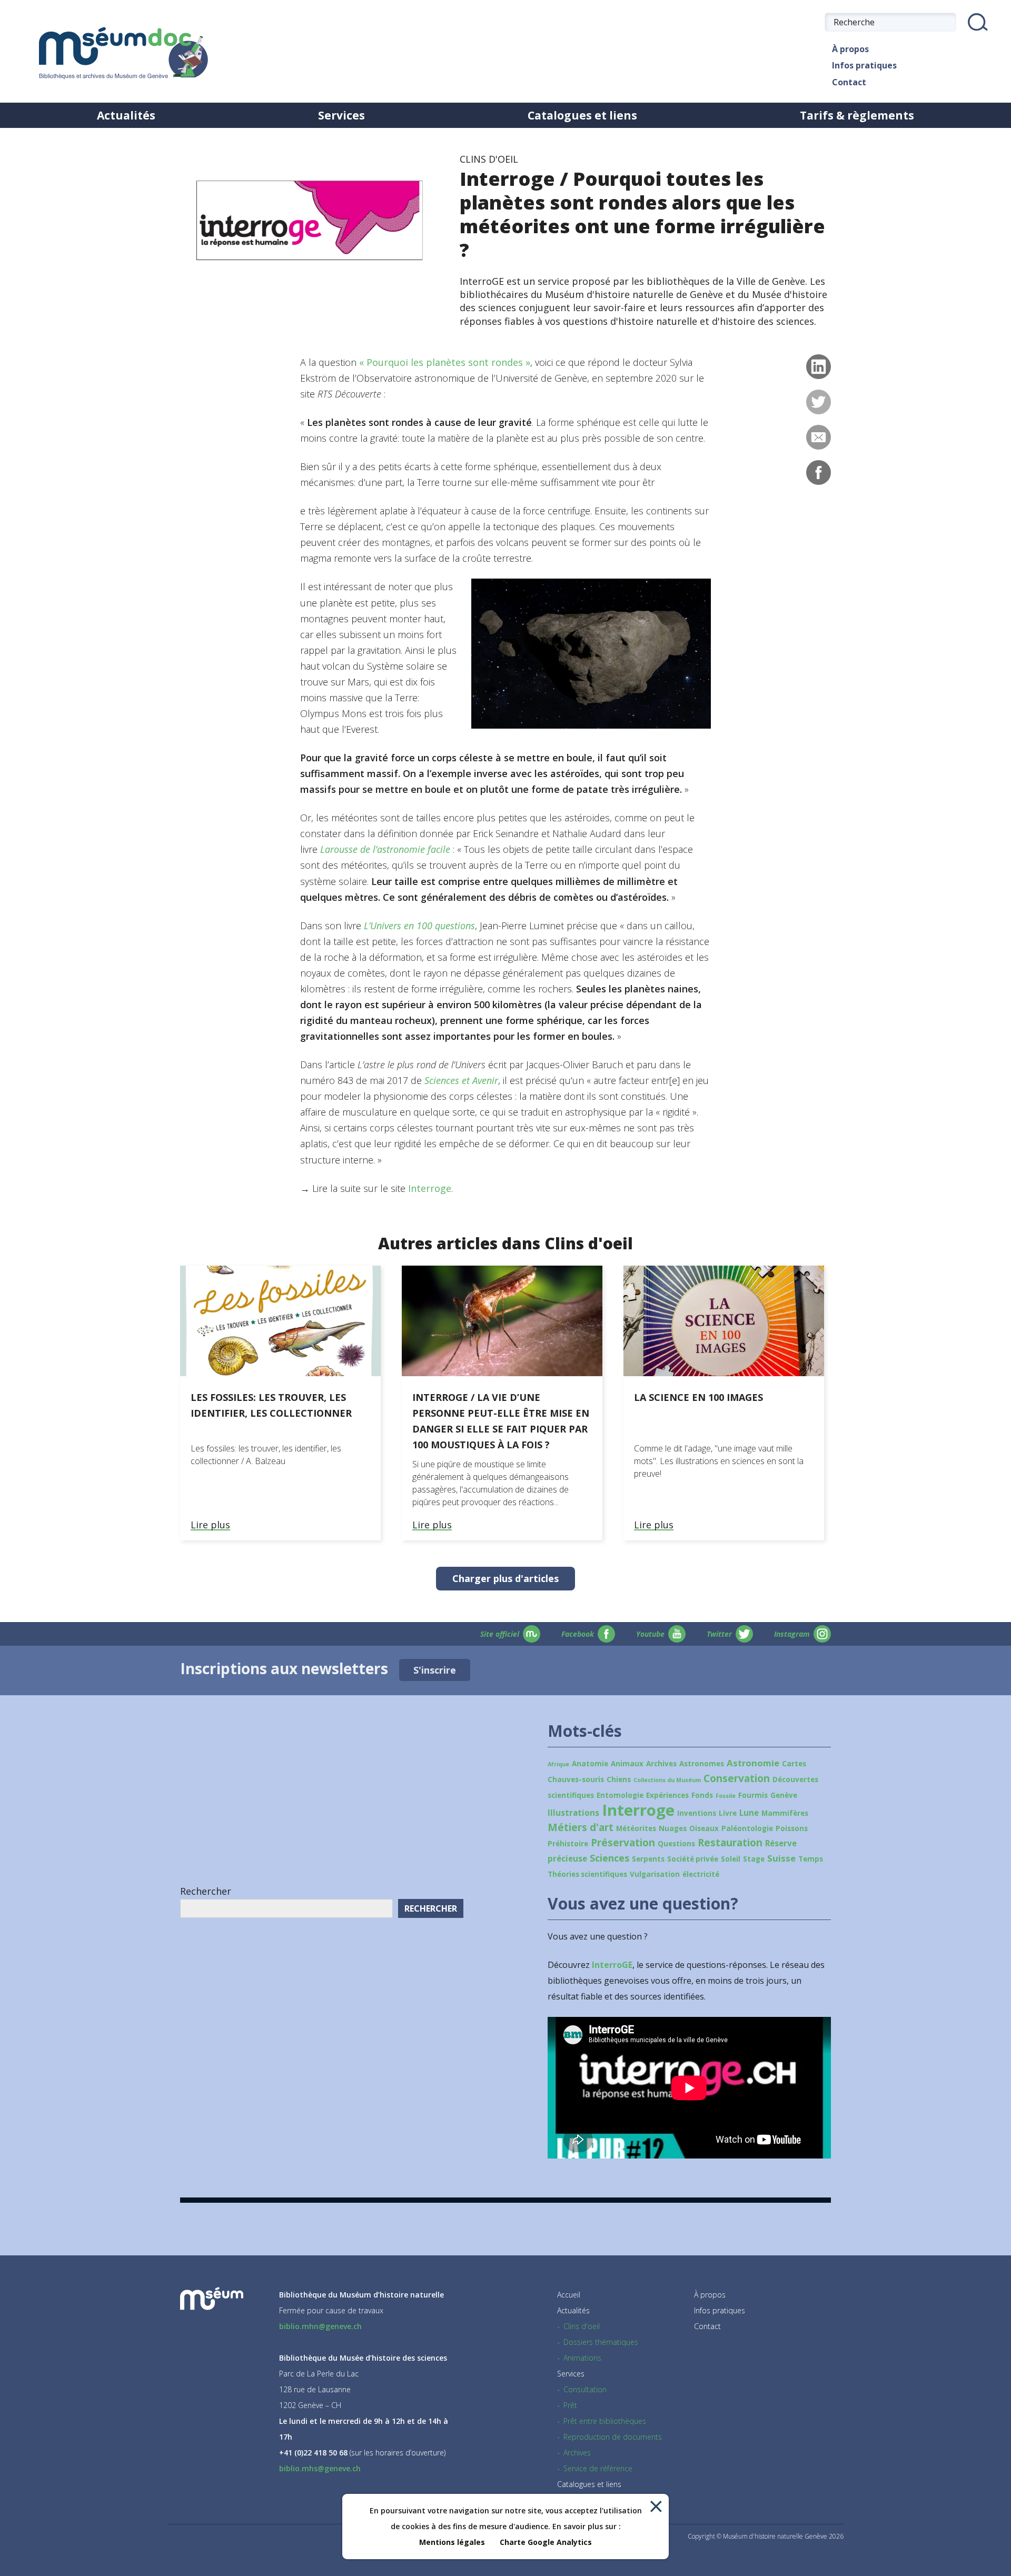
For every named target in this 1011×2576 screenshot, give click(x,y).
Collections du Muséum (667, 1780)
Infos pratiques (864, 65)
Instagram (792, 1634)
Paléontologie (747, 1828)
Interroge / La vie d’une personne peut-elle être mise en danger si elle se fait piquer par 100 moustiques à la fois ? (501, 1421)
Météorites (636, 1828)
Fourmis (753, 1795)
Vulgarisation (655, 1874)
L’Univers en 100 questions (419, 926)
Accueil (569, 2295)
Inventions (697, 1813)
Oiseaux (704, 1828)
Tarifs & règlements (857, 115)
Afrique (558, 1764)
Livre (728, 1813)
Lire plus (210, 1525)
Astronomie (753, 1763)
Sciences (609, 1858)
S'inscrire (435, 1670)
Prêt (570, 2405)
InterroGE (612, 1965)
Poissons (792, 1828)
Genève (784, 1795)
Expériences (667, 1795)
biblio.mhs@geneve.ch (320, 2468)
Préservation (623, 1843)
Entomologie (620, 1795)
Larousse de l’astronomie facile (385, 849)
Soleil (731, 1859)
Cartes (794, 1764)
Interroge (430, 1188)
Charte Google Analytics (546, 2542)
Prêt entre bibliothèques (605, 2421)
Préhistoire (568, 1844)
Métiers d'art (581, 1827)
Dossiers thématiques (601, 2342)
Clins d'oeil (582, 2326)
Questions (676, 1844)
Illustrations (573, 1813)
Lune (749, 1813)
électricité (701, 1874)
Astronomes (702, 1764)
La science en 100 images (698, 1397)
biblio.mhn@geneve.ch (320, 2326)
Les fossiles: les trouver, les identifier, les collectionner (271, 1405)
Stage (754, 1859)
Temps (811, 1859)
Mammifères (785, 1813)
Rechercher (206, 1891)
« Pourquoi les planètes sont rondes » (445, 362)
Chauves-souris (576, 1779)
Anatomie (590, 1764)
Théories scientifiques (587, 1874)
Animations (582, 2358)
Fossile (726, 1796)
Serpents (648, 1859)
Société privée (693, 1859)
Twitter (719, 1634)
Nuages (673, 1828)
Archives (661, 1764)
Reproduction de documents (613, 2437)
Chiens (619, 1779)
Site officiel (500, 1634)
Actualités (126, 115)
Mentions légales (452, 2542)
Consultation (585, 2389)
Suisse (781, 1858)
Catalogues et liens (582, 115)
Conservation (737, 1778)
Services (341, 115)
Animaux (627, 1764)
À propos (850, 49)
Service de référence (598, 2468)
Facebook (578, 1634)
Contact (849, 82)
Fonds (702, 1795)
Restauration (730, 1843)
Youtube (650, 1634)
